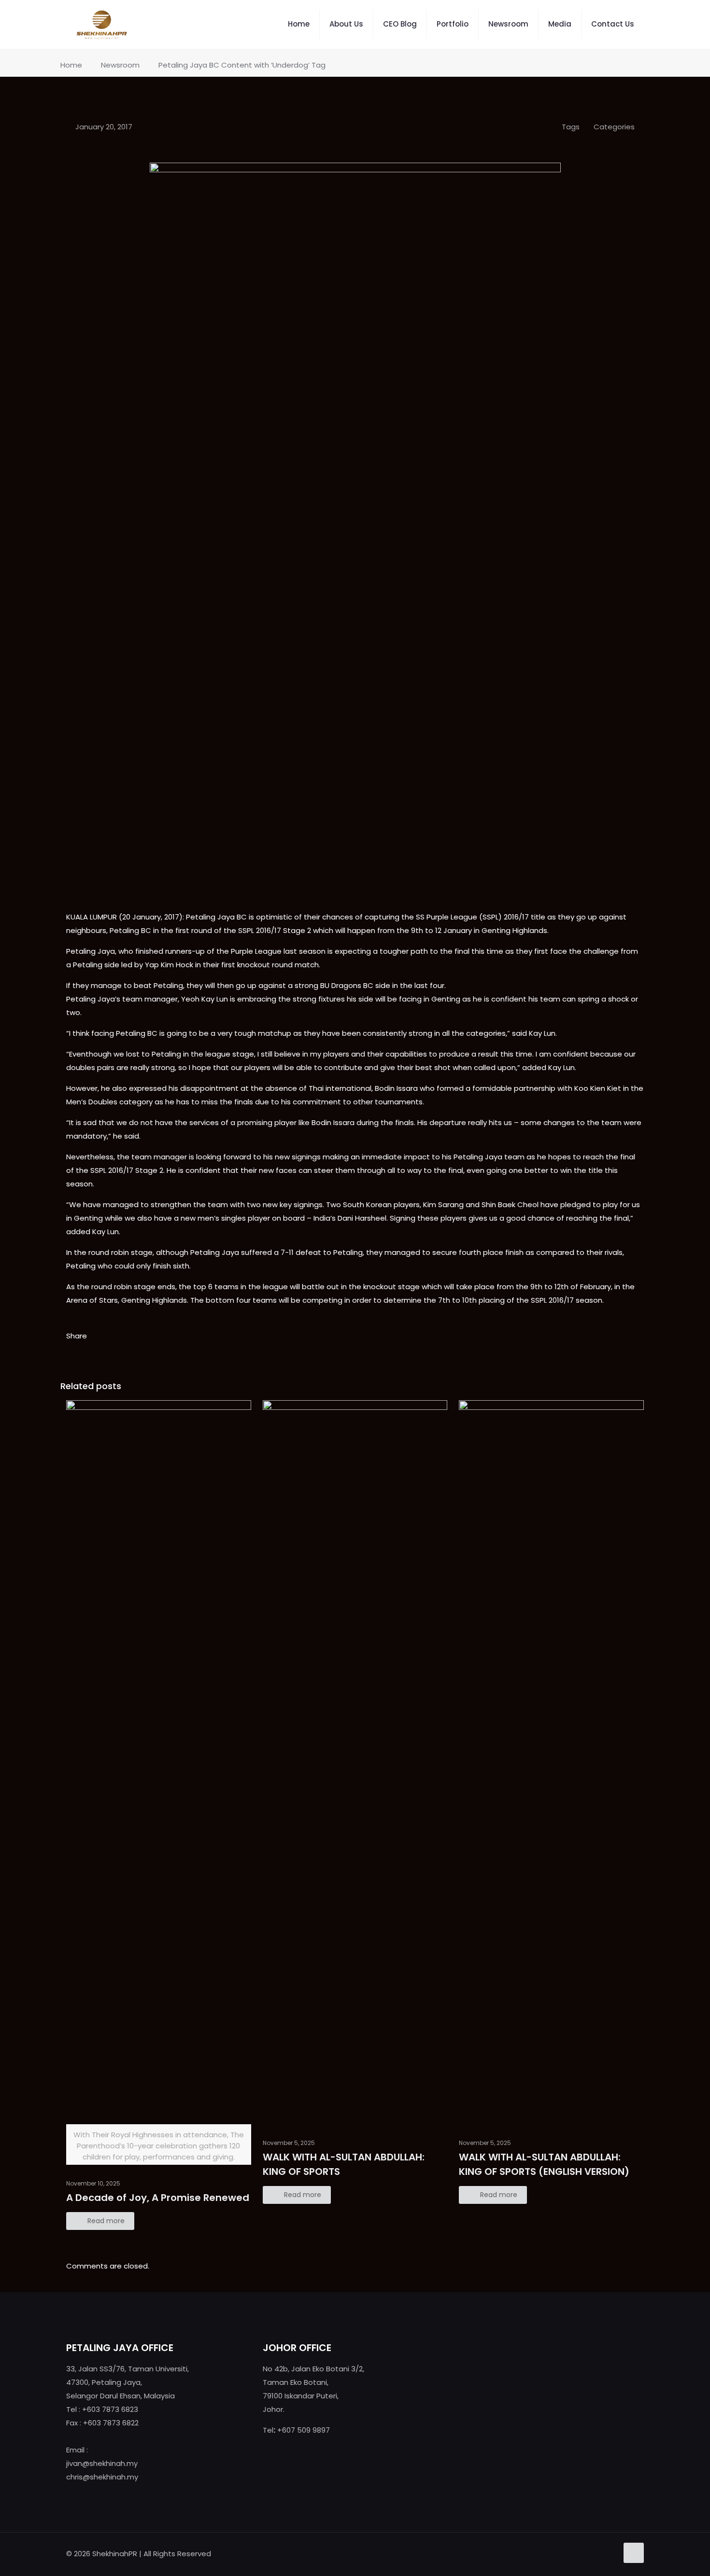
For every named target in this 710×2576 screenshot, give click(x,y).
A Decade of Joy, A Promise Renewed (158, 2198)
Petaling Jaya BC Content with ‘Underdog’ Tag (242, 65)
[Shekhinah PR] (102, 24)
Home (71, 65)
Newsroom (120, 65)
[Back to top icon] (634, 2553)
